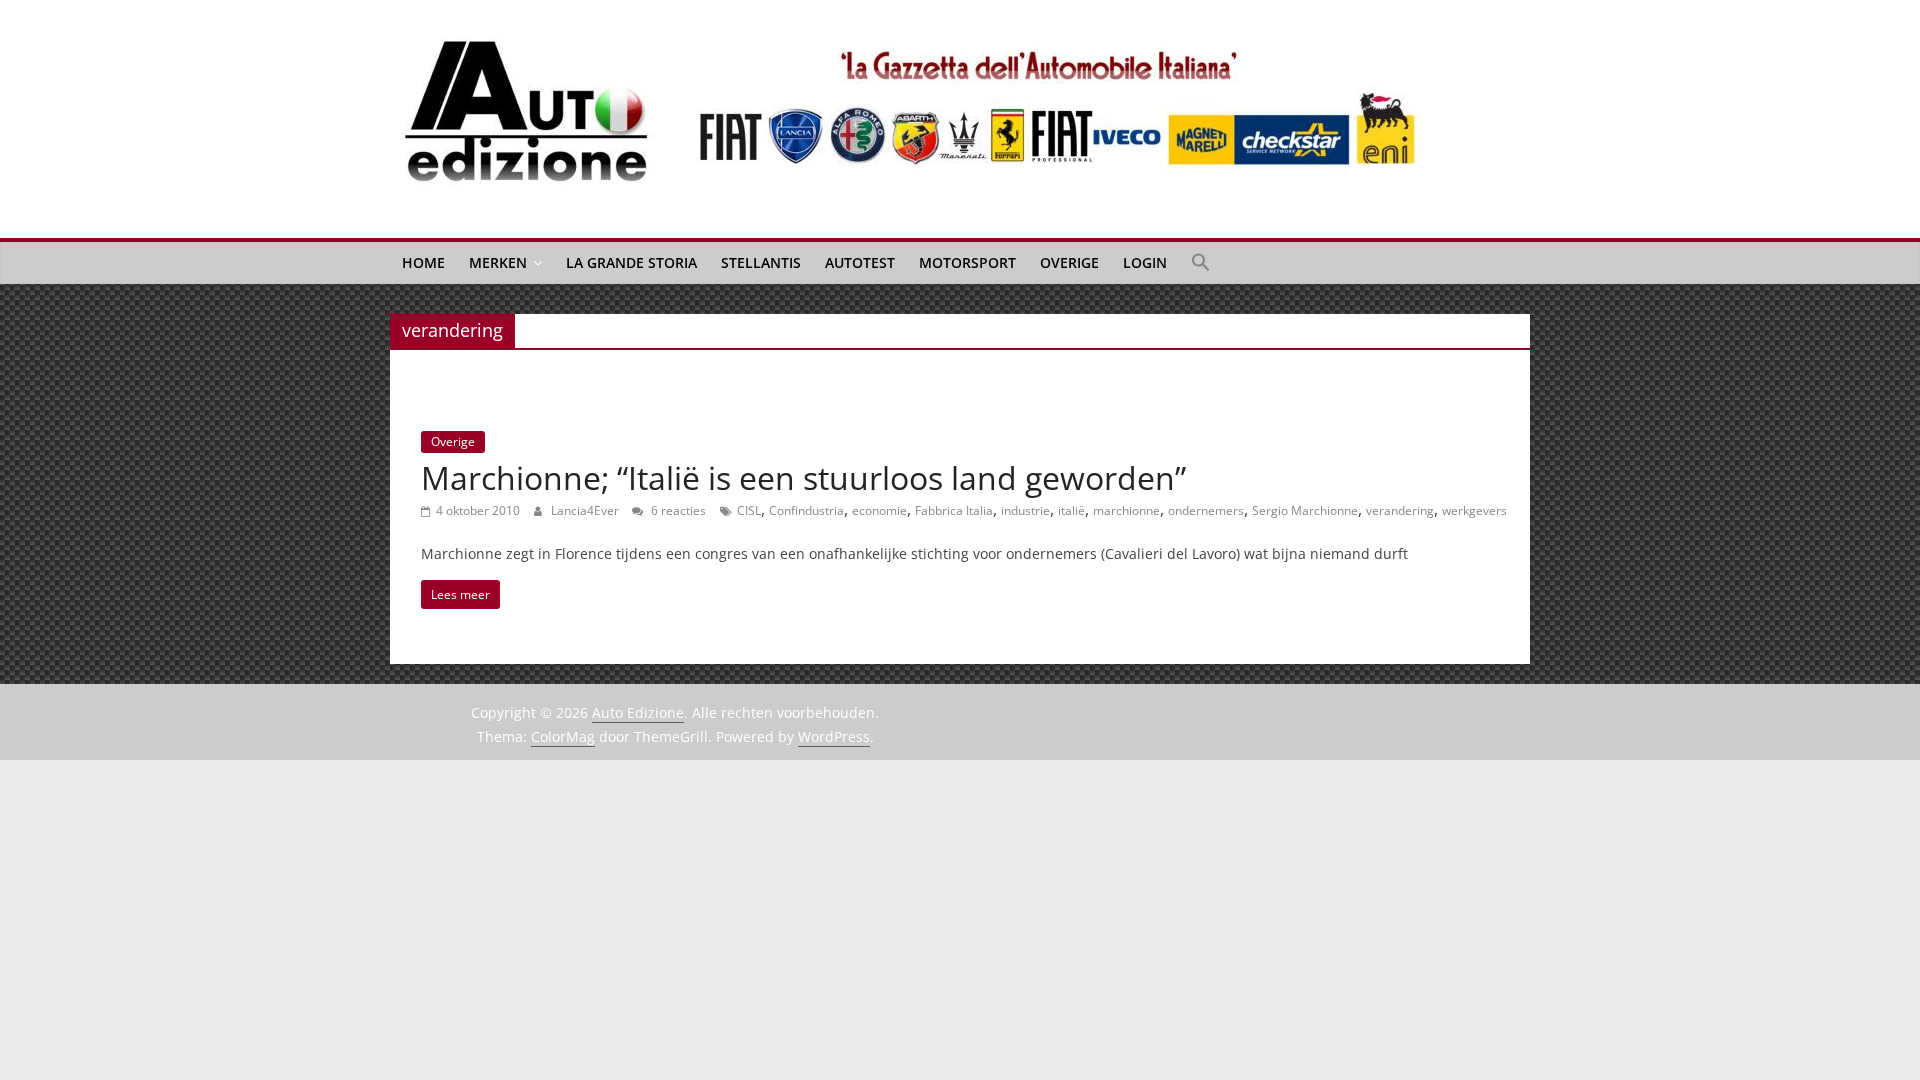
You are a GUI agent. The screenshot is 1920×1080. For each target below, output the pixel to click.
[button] (1201, 263)
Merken (498, 262)
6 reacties (677, 510)
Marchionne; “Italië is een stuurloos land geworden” (803, 477)
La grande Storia (631, 262)
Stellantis (761, 262)
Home (423, 262)
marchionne (1126, 510)
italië (1071, 510)
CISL (749, 510)
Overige (1069, 262)
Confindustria (806, 510)
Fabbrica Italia (954, 510)
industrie (1025, 510)
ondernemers (1206, 510)
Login (1145, 262)
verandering (1400, 510)
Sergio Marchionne (1305, 510)
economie (879, 510)
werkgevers (1474, 510)
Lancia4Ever (586, 510)
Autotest (860, 262)
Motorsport (967, 262)
